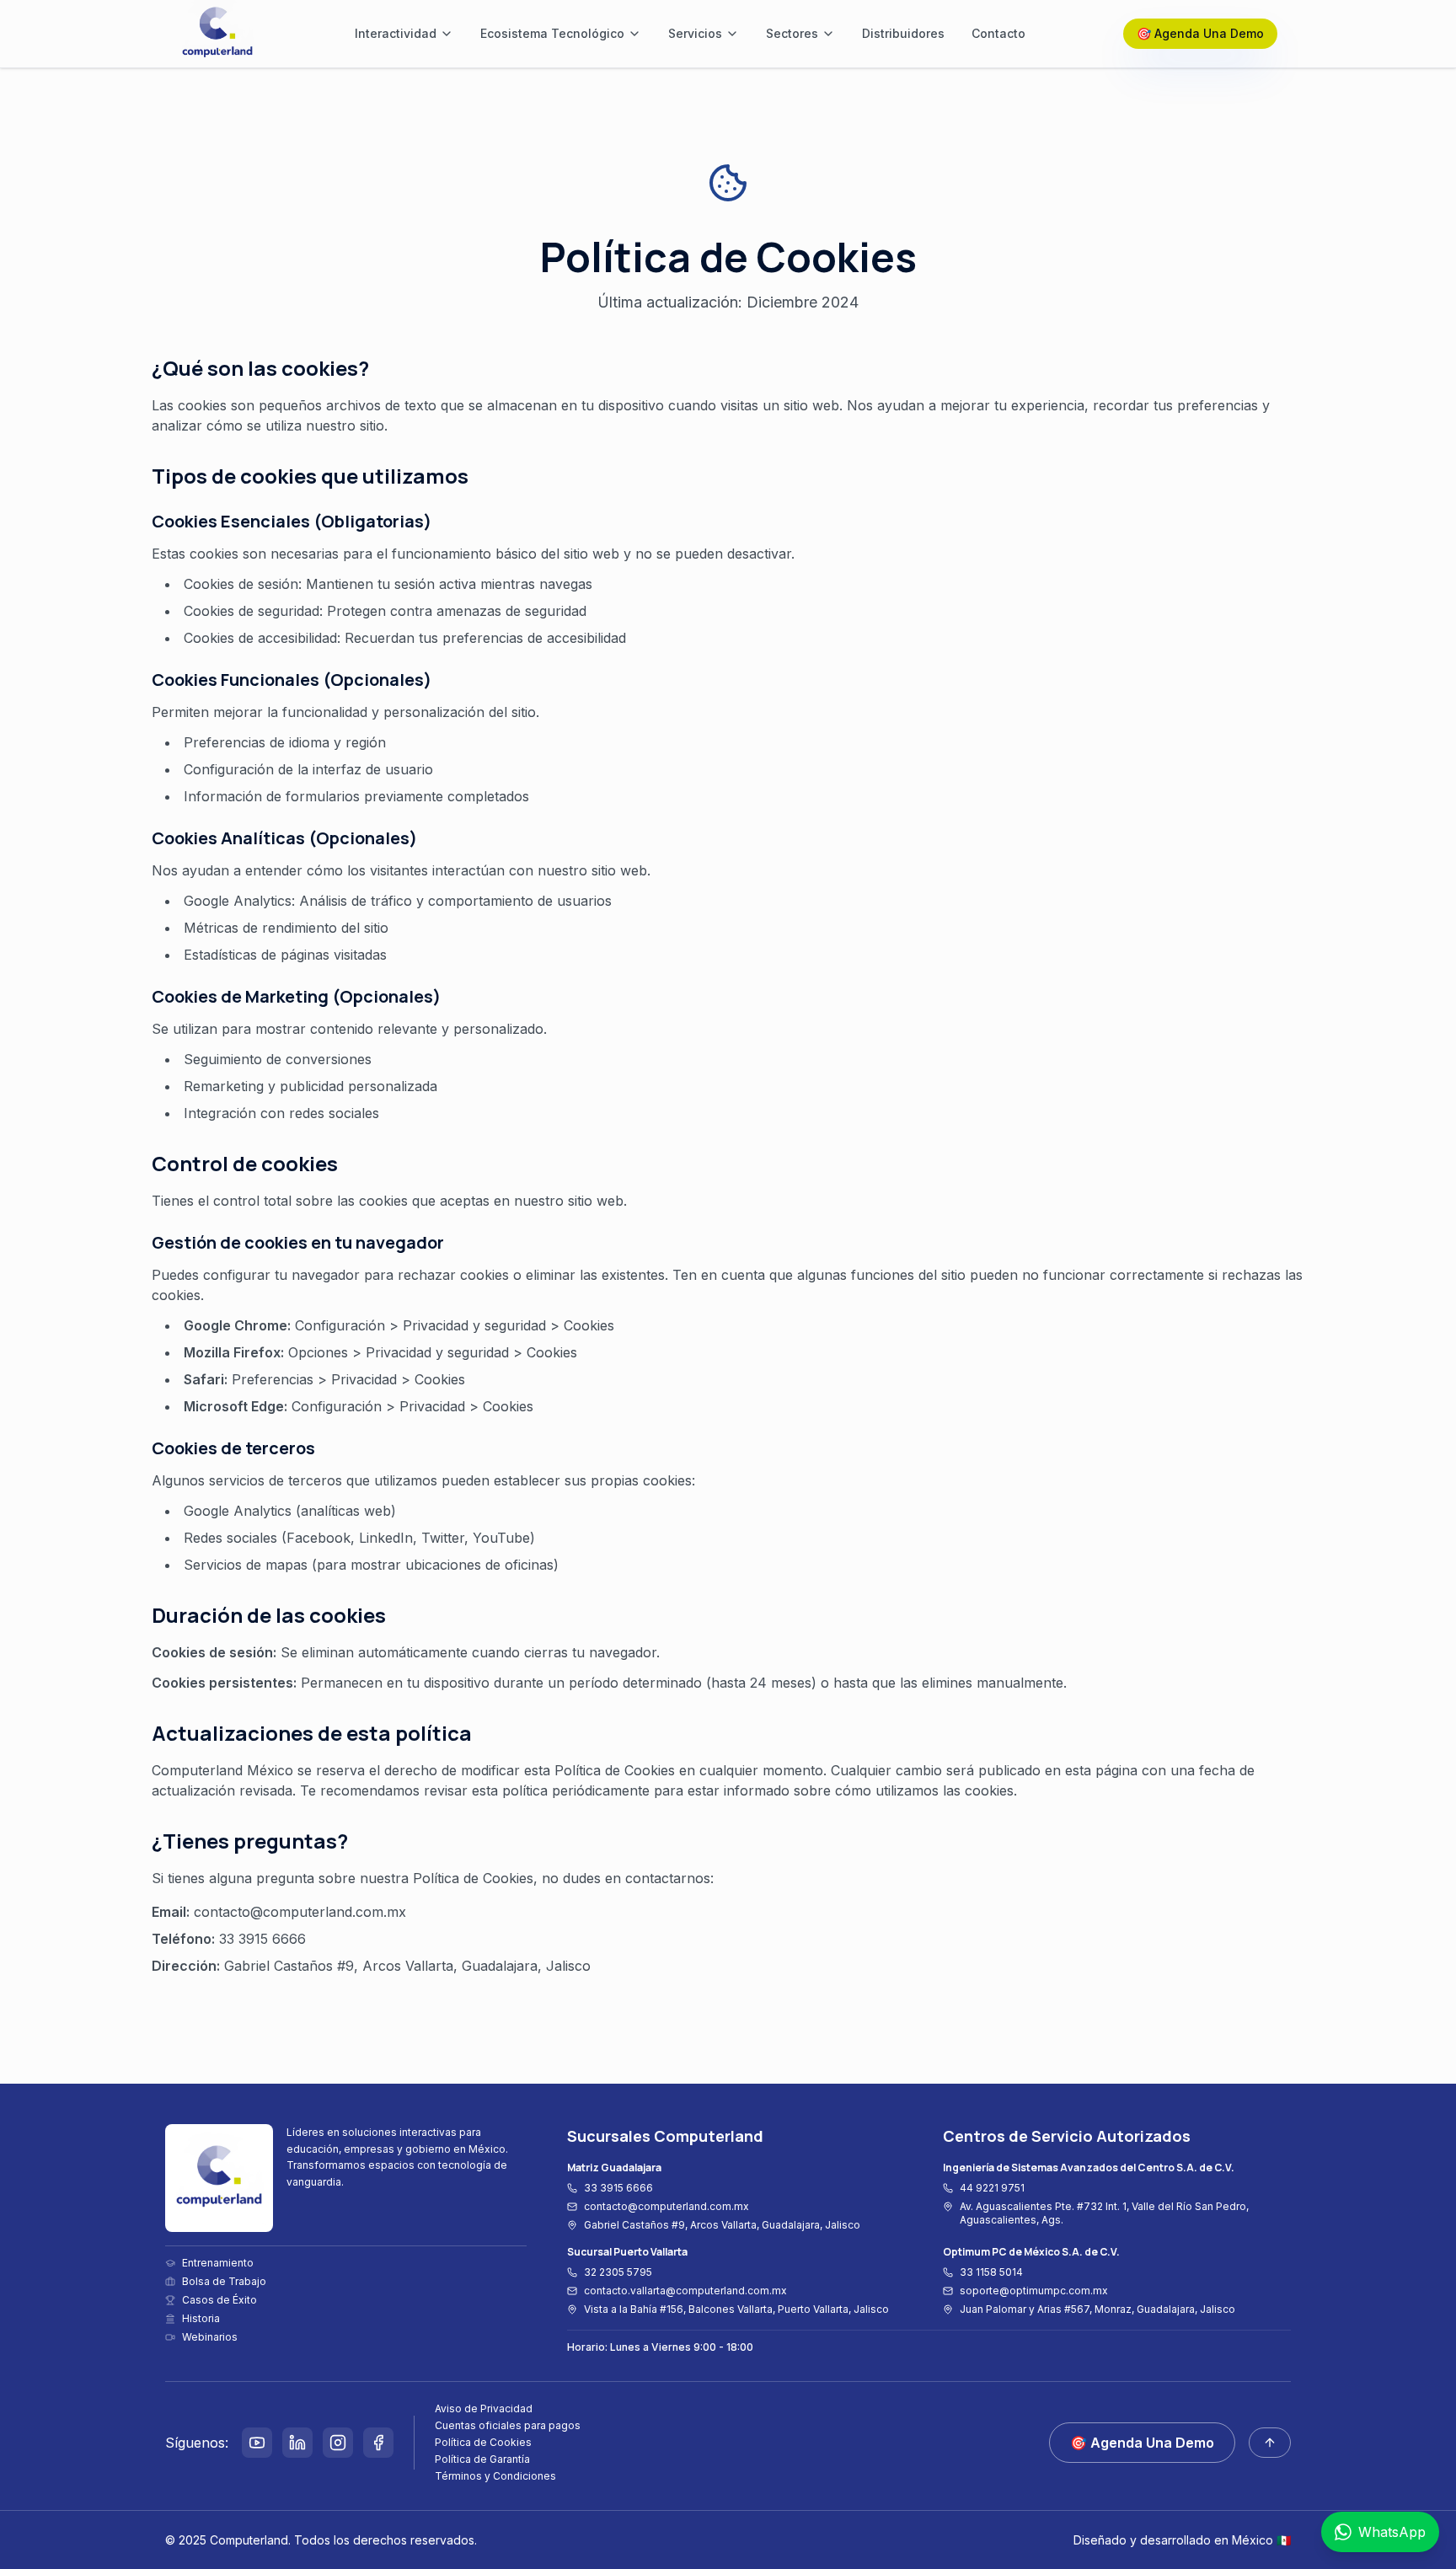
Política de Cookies (483, 2442)
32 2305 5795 (618, 2272)
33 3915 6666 (618, 2188)
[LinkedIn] (297, 2443)
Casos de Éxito (219, 2300)
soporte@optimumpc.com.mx (1034, 2291)
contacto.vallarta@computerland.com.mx (685, 2291)
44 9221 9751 (992, 2188)
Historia (201, 2318)
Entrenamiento (218, 2263)
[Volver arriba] (1270, 2443)
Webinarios (210, 2337)
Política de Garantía (482, 2459)
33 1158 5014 (991, 2272)
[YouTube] (257, 2443)
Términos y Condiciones (495, 2476)
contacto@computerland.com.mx (666, 2206)
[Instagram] (338, 2443)
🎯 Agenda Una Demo (1200, 33)
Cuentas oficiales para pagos (508, 2425)
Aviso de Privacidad (484, 2408)
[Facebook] (378, 2443)
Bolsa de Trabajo (224, 2281)
